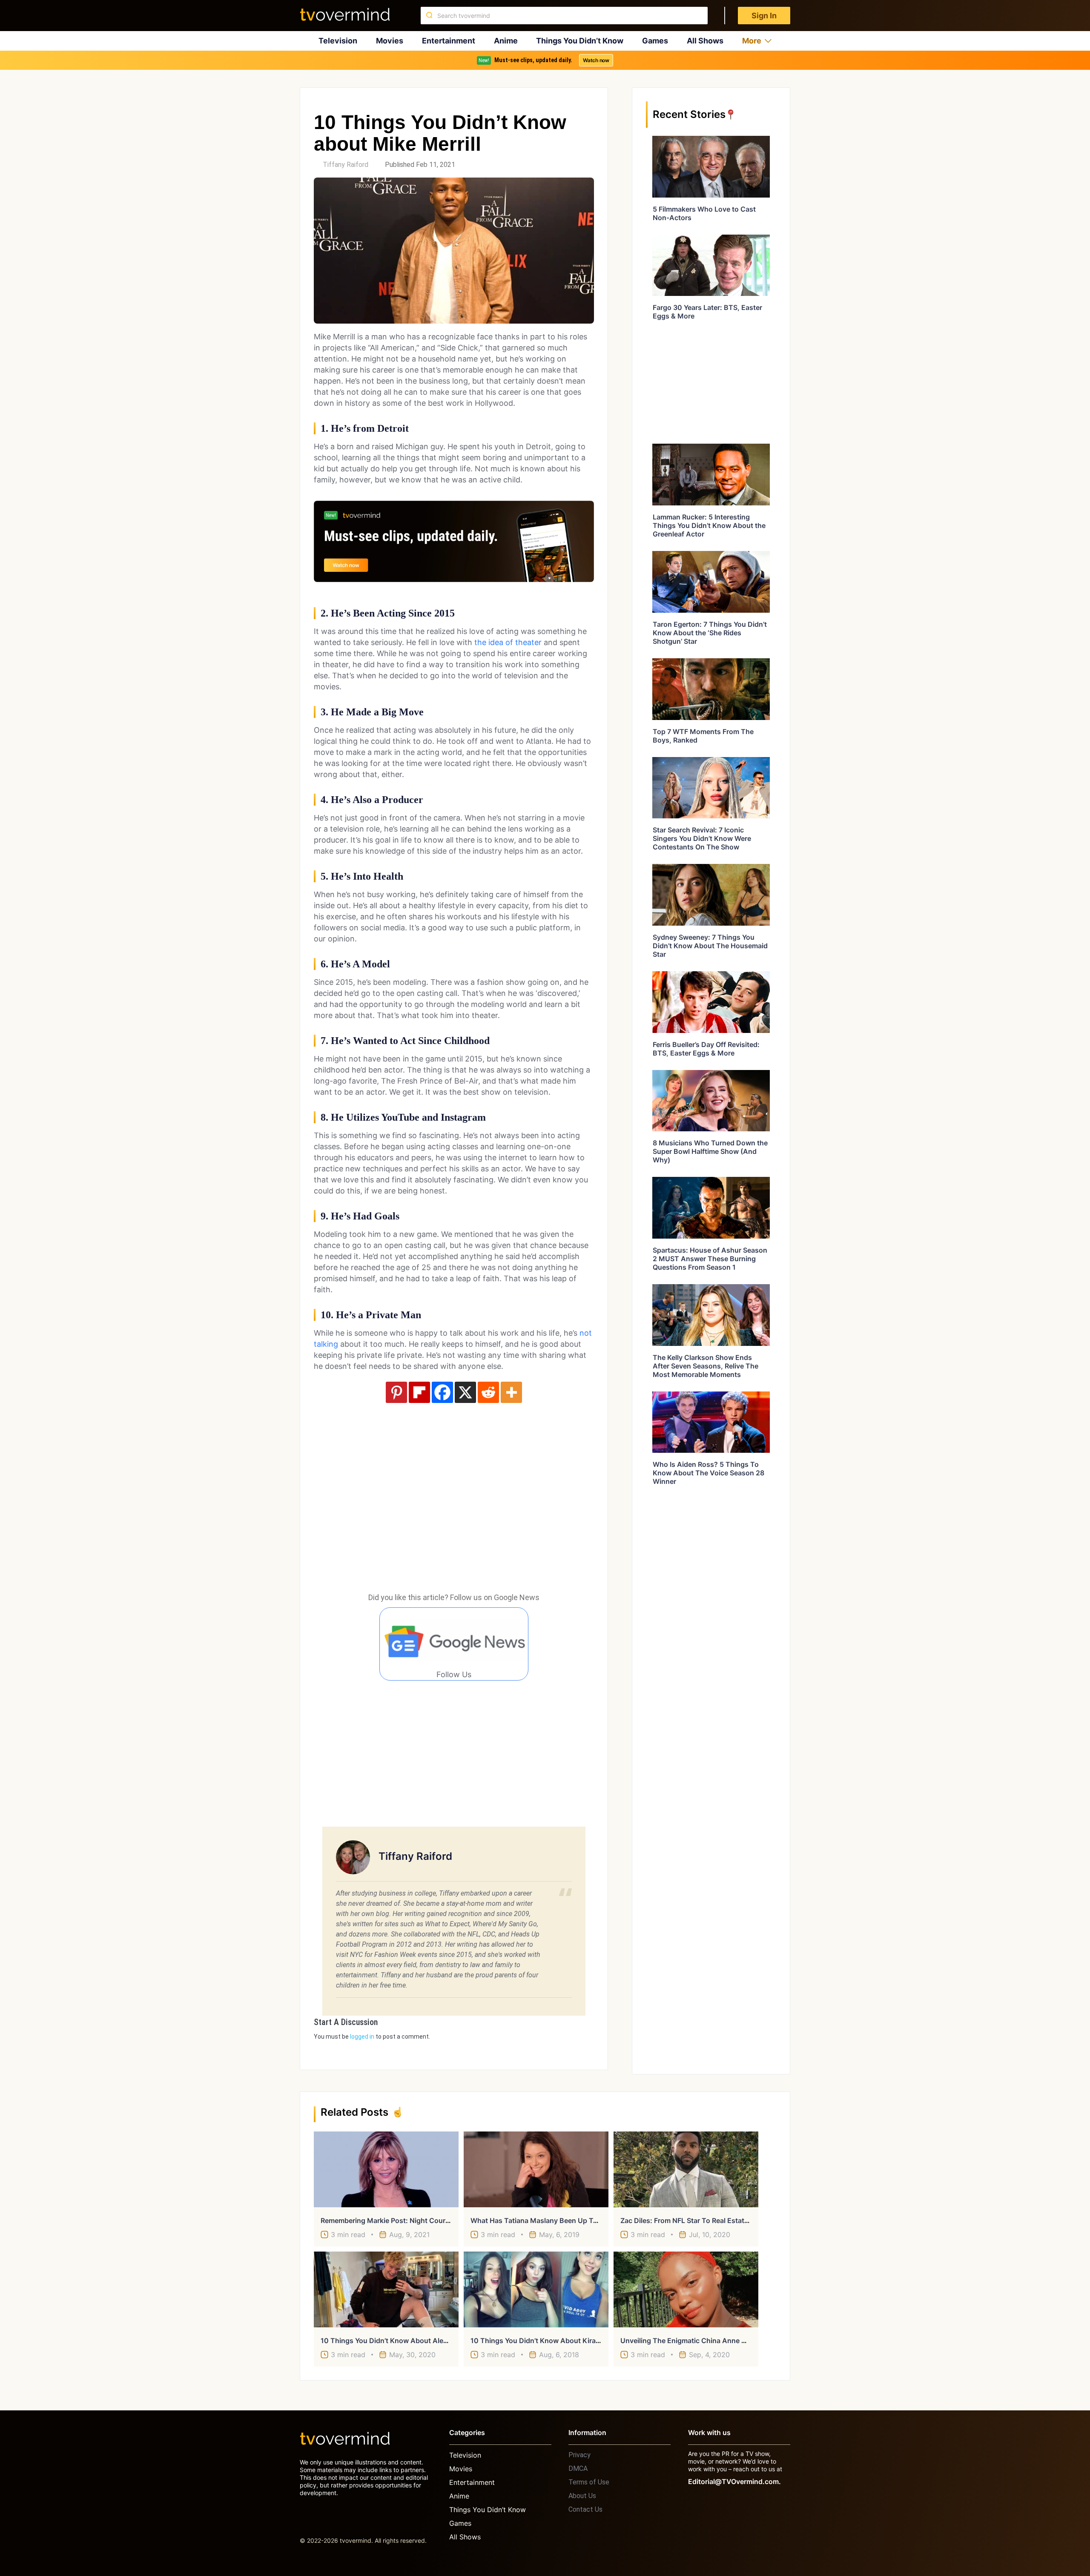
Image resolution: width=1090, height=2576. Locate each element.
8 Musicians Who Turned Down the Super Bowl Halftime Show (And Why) (710, 1151)
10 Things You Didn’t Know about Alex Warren (396, 2341)
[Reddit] (488, 1392)
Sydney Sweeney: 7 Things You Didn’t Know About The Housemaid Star (710, 946)
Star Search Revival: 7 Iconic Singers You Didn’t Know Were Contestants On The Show (702, 838)
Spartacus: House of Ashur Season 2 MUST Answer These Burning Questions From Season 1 (710, 1259)
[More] (511, 1392)
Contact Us (585, 2509)
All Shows (705, 41)
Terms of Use (589, 2482)
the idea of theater (508, 642)
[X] (465, 1392)
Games (655, 41)
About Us (582, 2496)
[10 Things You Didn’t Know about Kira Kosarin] (536, 2289)
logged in (362, 2037)
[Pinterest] (396, 1392)
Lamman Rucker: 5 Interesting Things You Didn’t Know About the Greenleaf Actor (709, 525)
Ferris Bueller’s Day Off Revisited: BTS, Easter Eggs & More (706, 1049)
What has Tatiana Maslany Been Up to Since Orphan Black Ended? (580, 2220)
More (752, 41)
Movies (390, 41)
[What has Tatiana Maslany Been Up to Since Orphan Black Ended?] (536, 2169)
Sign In (764, 16)
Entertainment (449, 41)
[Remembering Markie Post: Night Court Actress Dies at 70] (386, 2169)
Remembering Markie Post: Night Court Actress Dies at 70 (416, 2220)
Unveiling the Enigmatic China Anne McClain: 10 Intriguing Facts (727, 2341)
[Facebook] (442, 1392)
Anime (506, 41)
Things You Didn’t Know (580, 41)
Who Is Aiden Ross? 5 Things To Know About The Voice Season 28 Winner (708, 1473)
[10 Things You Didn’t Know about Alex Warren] (386, 2289)
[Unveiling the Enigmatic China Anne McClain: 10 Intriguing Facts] (686, 2289)
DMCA (578, 2468)
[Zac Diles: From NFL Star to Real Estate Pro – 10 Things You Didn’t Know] (686, 2169)
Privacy (579, 2455)
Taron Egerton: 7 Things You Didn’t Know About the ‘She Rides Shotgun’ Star (710, 633)
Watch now (596, 60)
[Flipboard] (419, 1392)
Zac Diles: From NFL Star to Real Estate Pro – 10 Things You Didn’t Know (738, 2220)
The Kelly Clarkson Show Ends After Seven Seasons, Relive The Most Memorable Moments (706, 1366)
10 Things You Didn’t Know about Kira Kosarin (546, 2341)
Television (338, 41)
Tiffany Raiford (346, 165)
